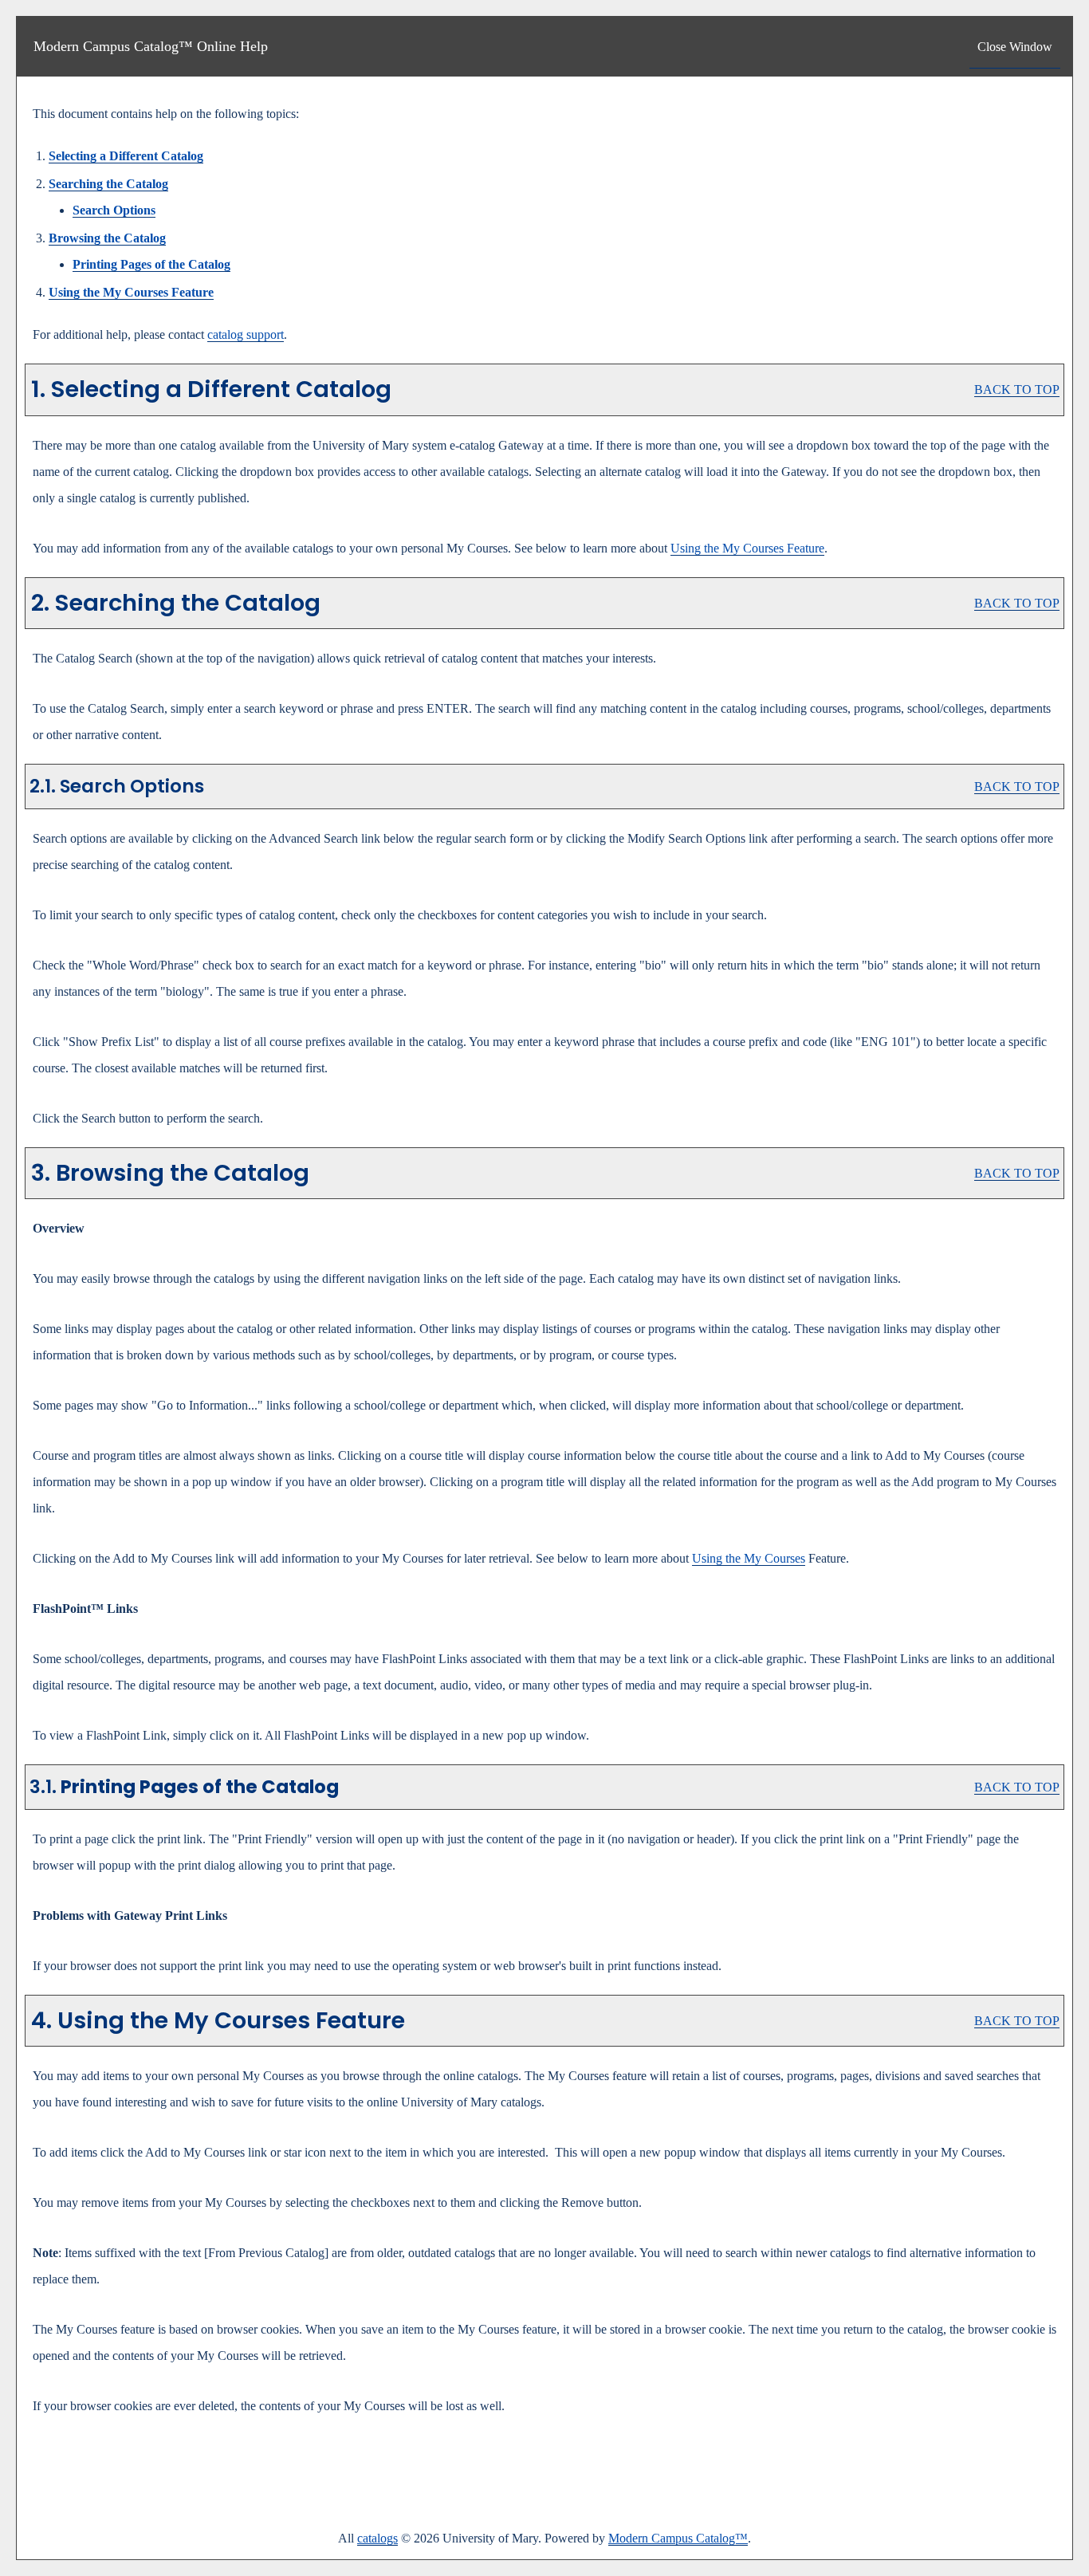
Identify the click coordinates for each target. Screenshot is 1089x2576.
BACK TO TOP (1017, 389)
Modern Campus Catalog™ (678, 2538)
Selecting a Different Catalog (126, 156)
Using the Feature (131, 292)
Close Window (1015, 47)
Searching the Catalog (108, 184)
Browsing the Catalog (107, 238)
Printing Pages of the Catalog (151, 264)
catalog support (246, 334)
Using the (749, 1558)
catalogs (377, 2538)
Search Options (114, 210)
